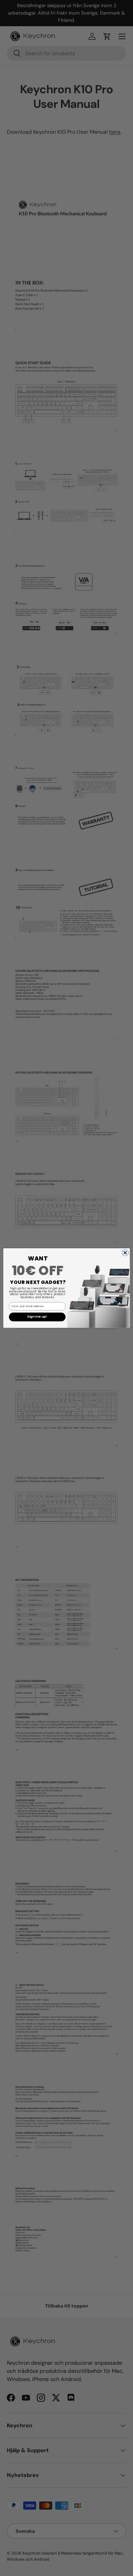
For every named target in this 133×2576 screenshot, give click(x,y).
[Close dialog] (125, 1253)
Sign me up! (37, 1317)
